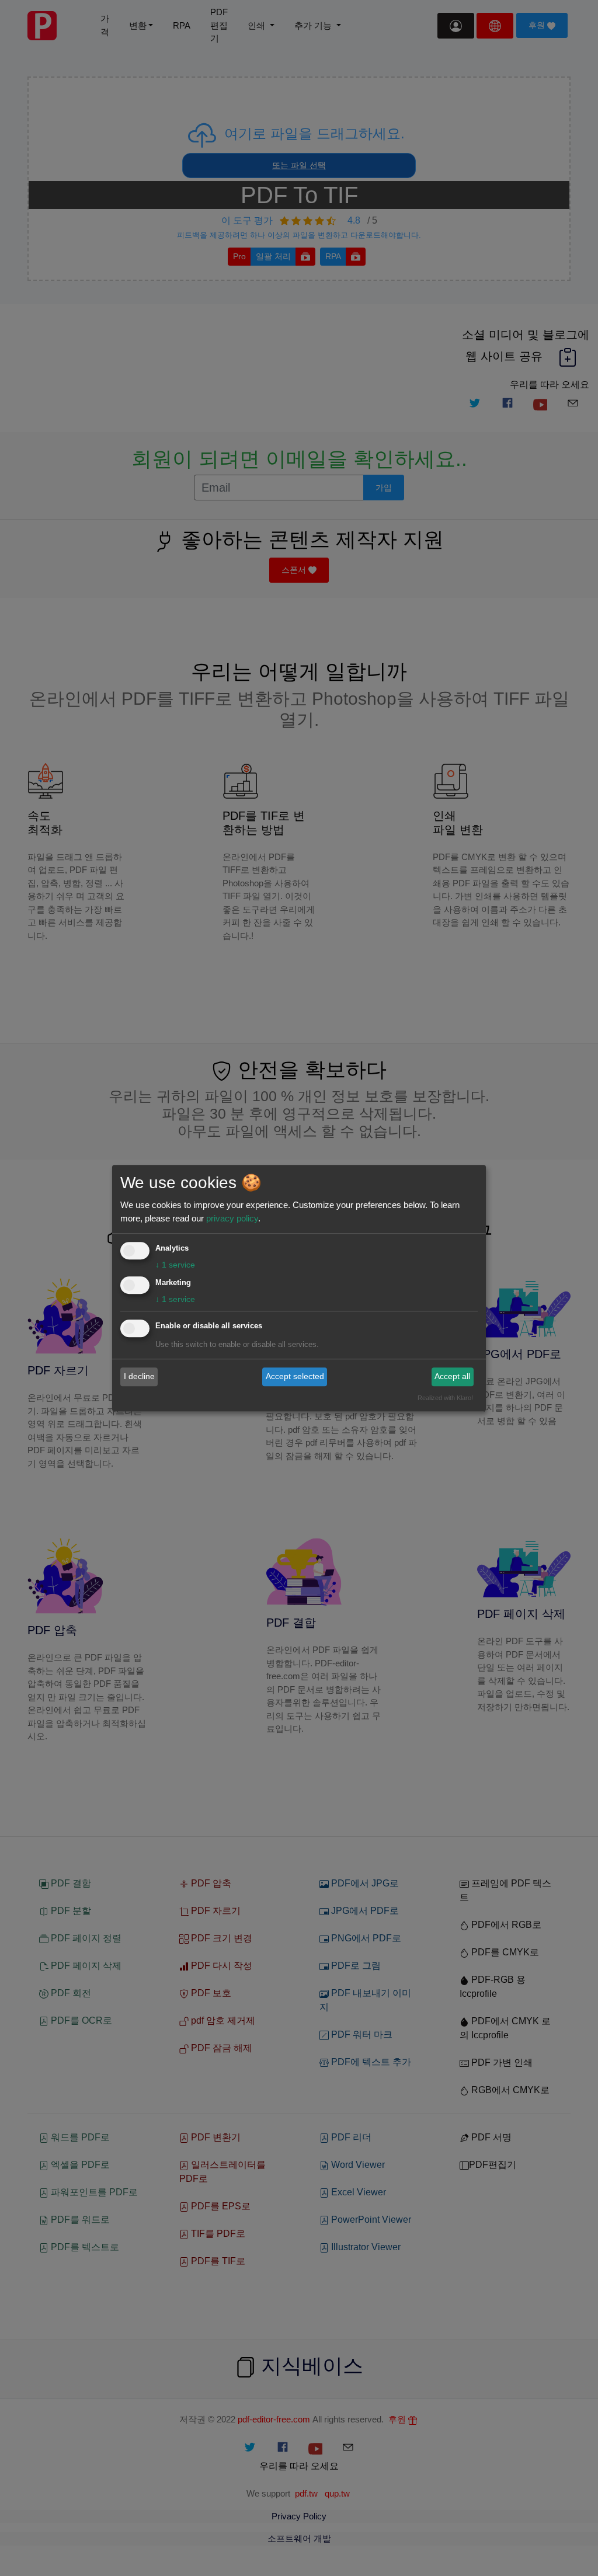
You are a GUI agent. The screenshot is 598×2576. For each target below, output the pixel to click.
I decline (139, 1377)
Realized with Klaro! (445, 1398)
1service (175, 1265)
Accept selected (295, 1377)
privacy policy (232, 1218)
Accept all (452, 1377)
